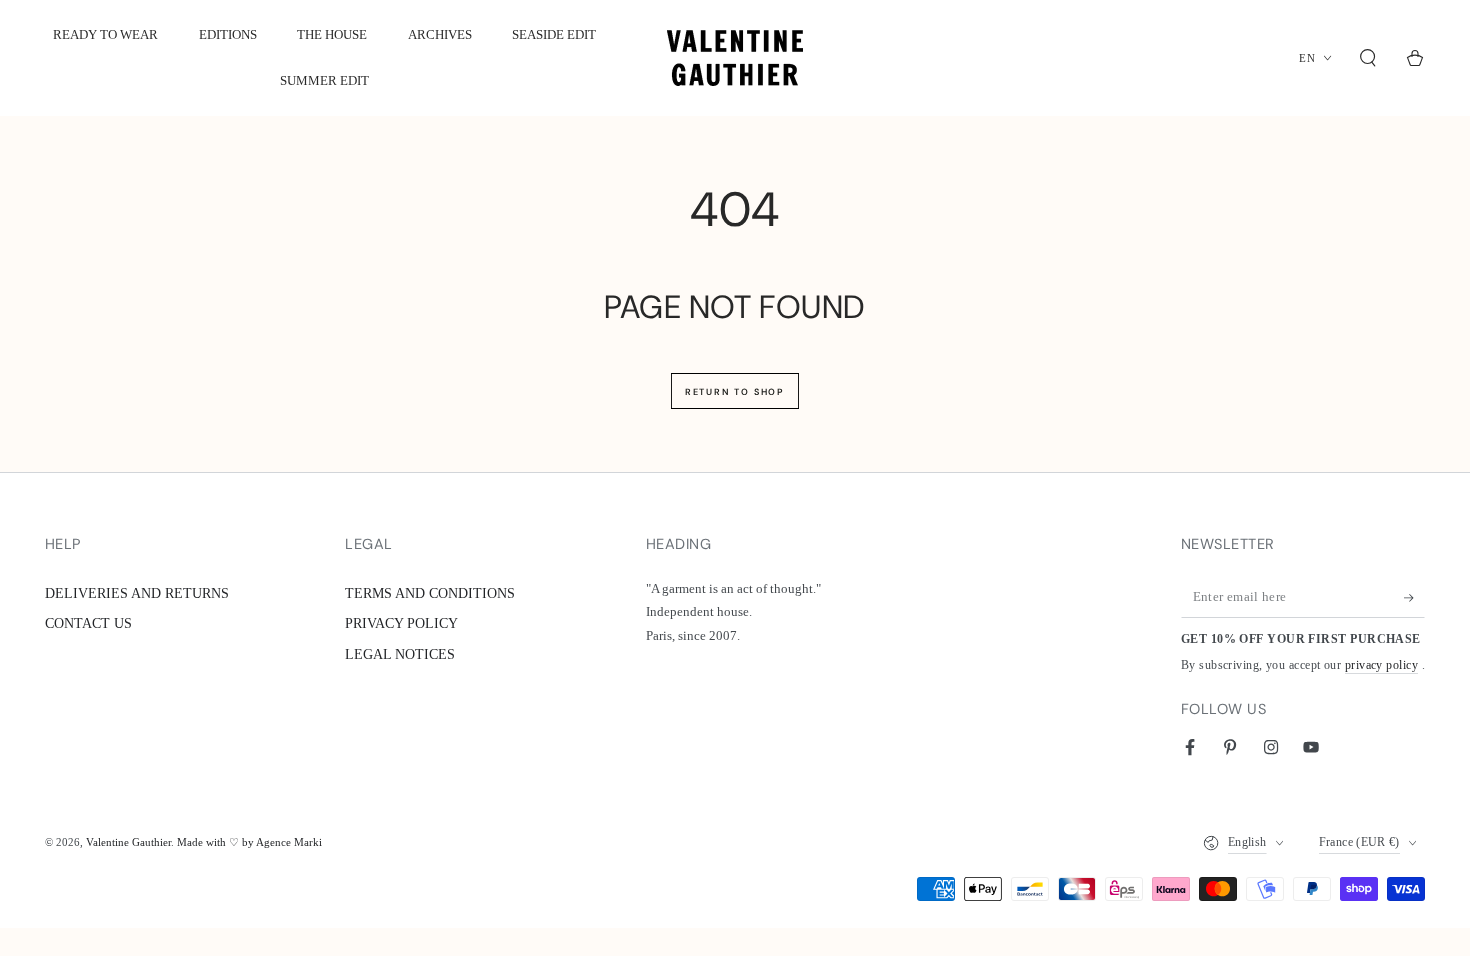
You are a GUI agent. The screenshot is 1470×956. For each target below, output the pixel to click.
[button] (1368, 58)
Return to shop (735, 392)
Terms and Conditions (430, 593)
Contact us (88, 623)
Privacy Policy (401, 623)
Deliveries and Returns (137, 593)
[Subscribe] (1414, 598)
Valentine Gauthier (128, 842)
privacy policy (1381, 665)
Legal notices (400, 654)
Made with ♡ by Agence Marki (249, 842)
